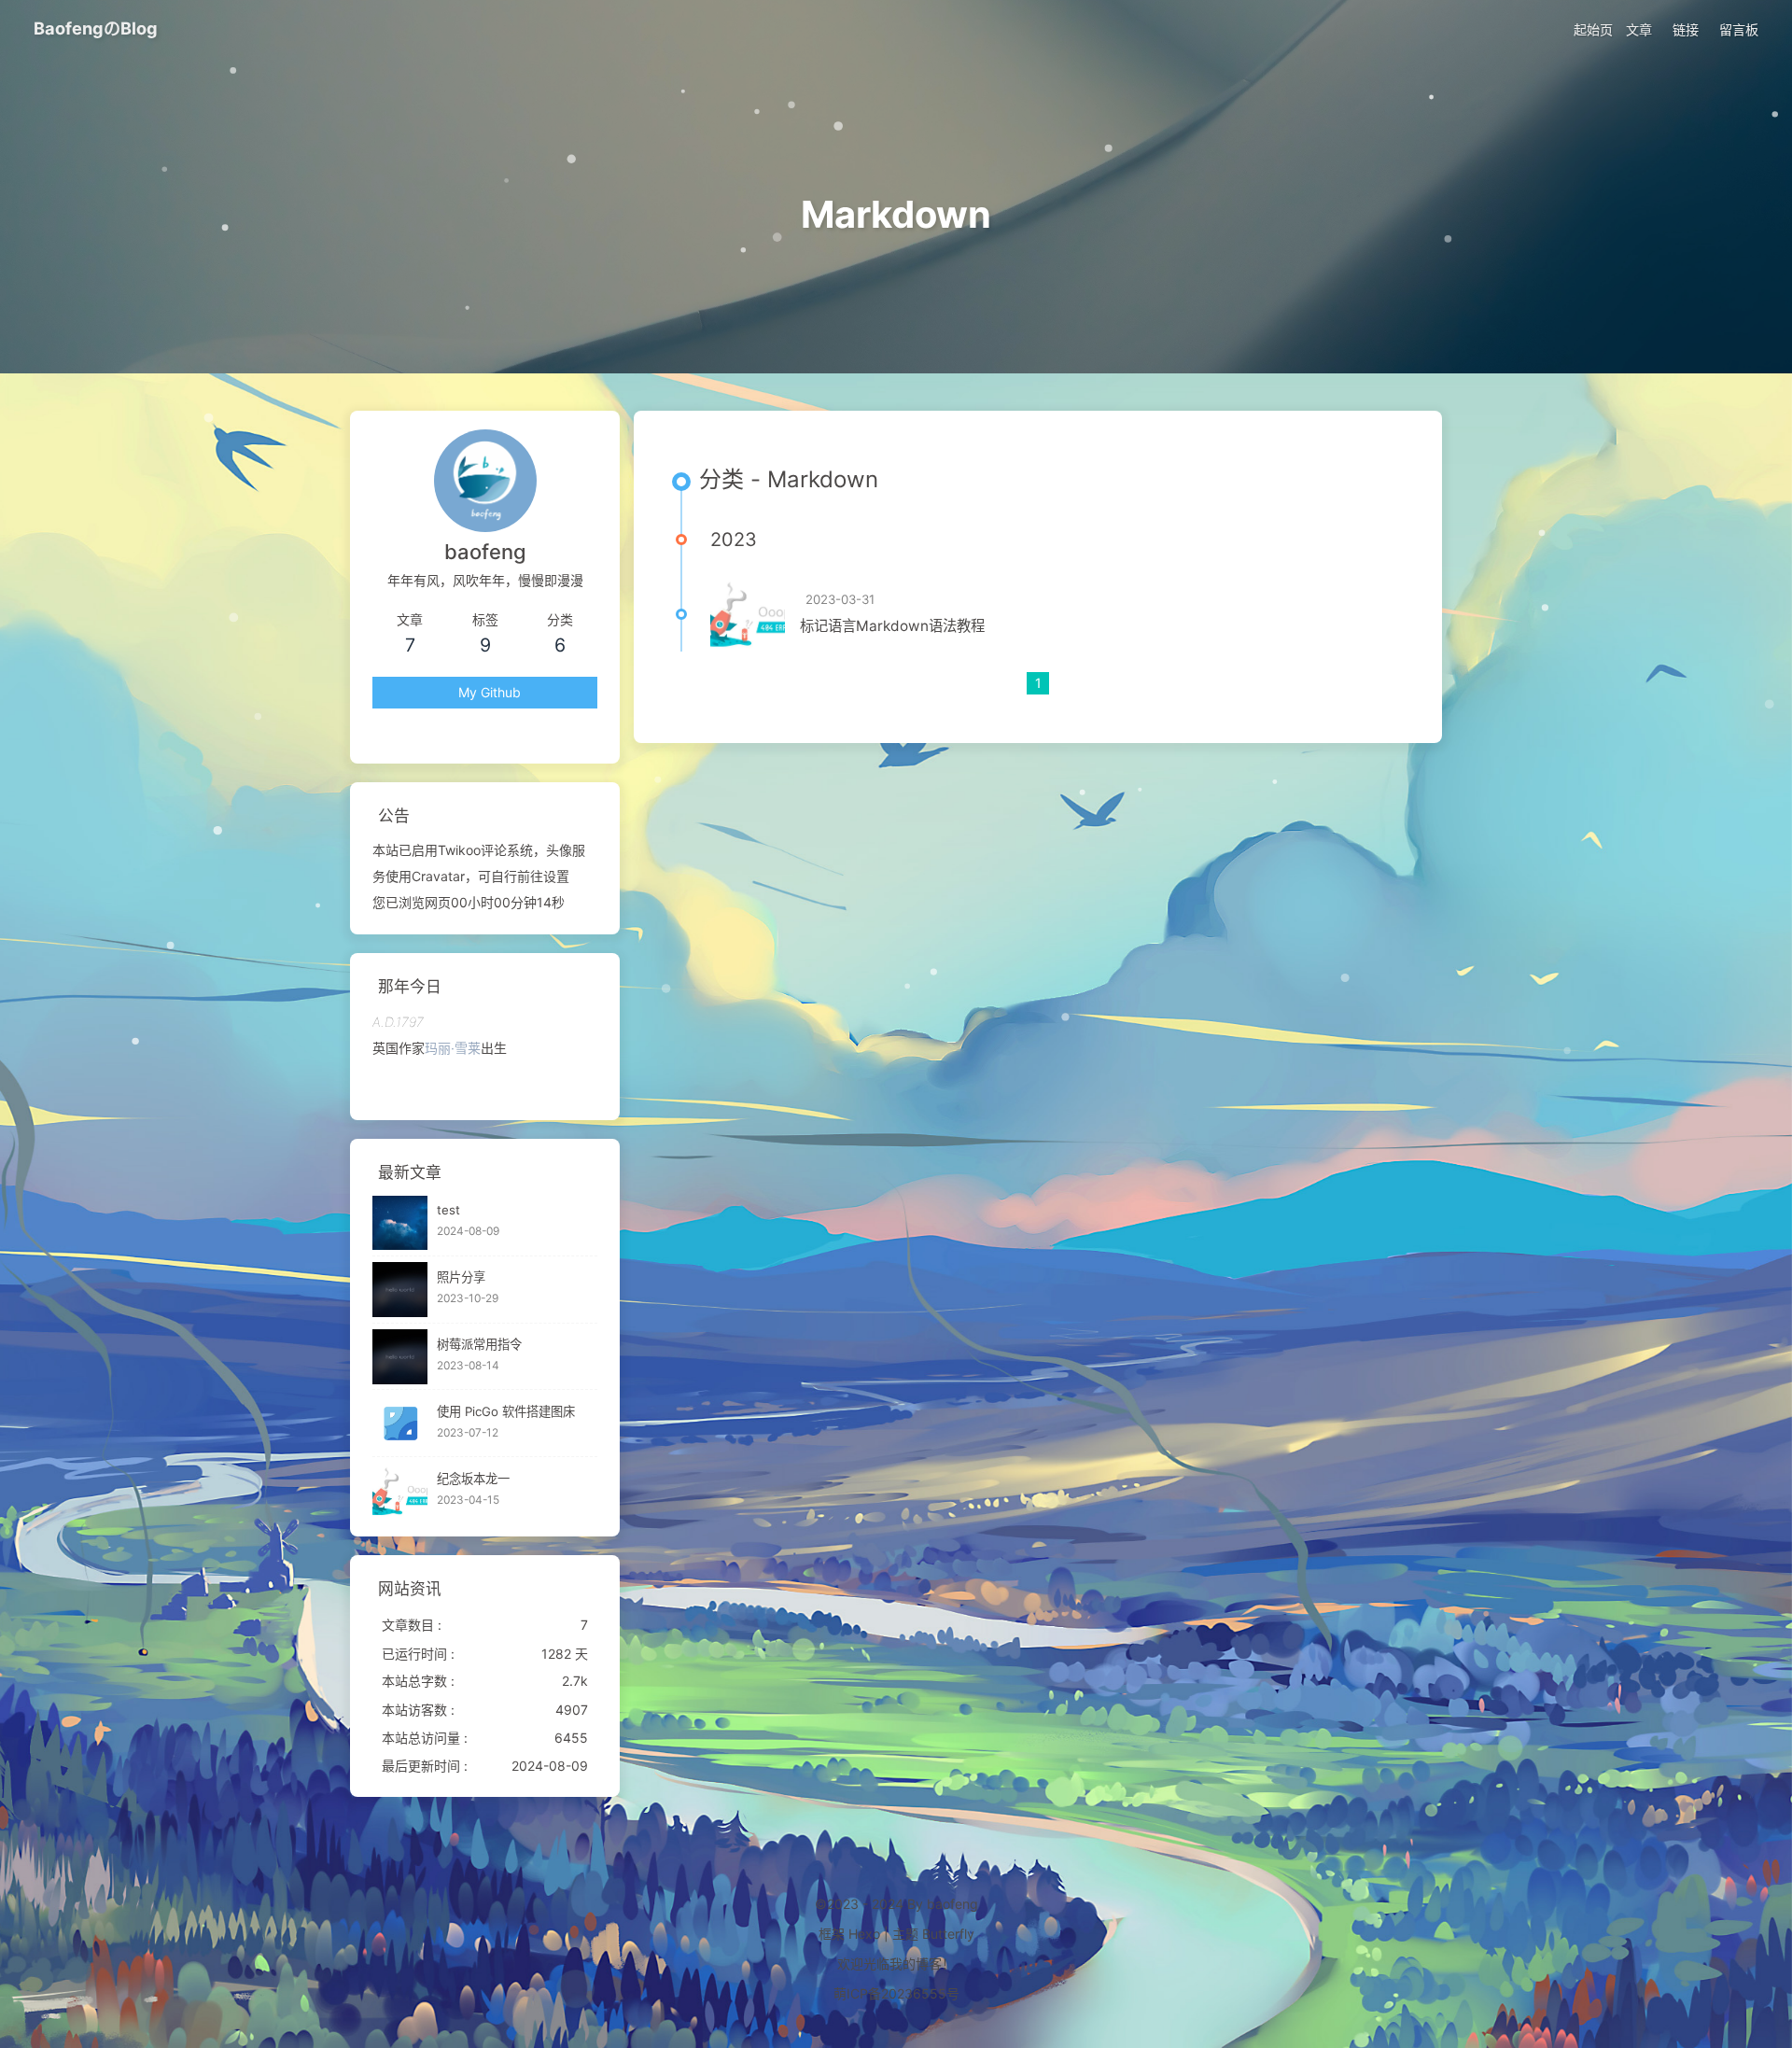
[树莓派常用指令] (400, 1357)
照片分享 (461, 1278)
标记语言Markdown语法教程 (892, 626)
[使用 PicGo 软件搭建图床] (400, 1424)
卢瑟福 (470, 1048)
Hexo (864, 1934)
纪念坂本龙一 (473, 1479)
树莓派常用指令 (479, 1345)
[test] (400, 1223)
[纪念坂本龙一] (400, 1491)
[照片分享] (400, 1290)
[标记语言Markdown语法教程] (748, 614)
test (448, 1211)
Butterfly (948, 1934)
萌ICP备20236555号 (896, 1993)
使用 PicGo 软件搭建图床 (506, 1411)
